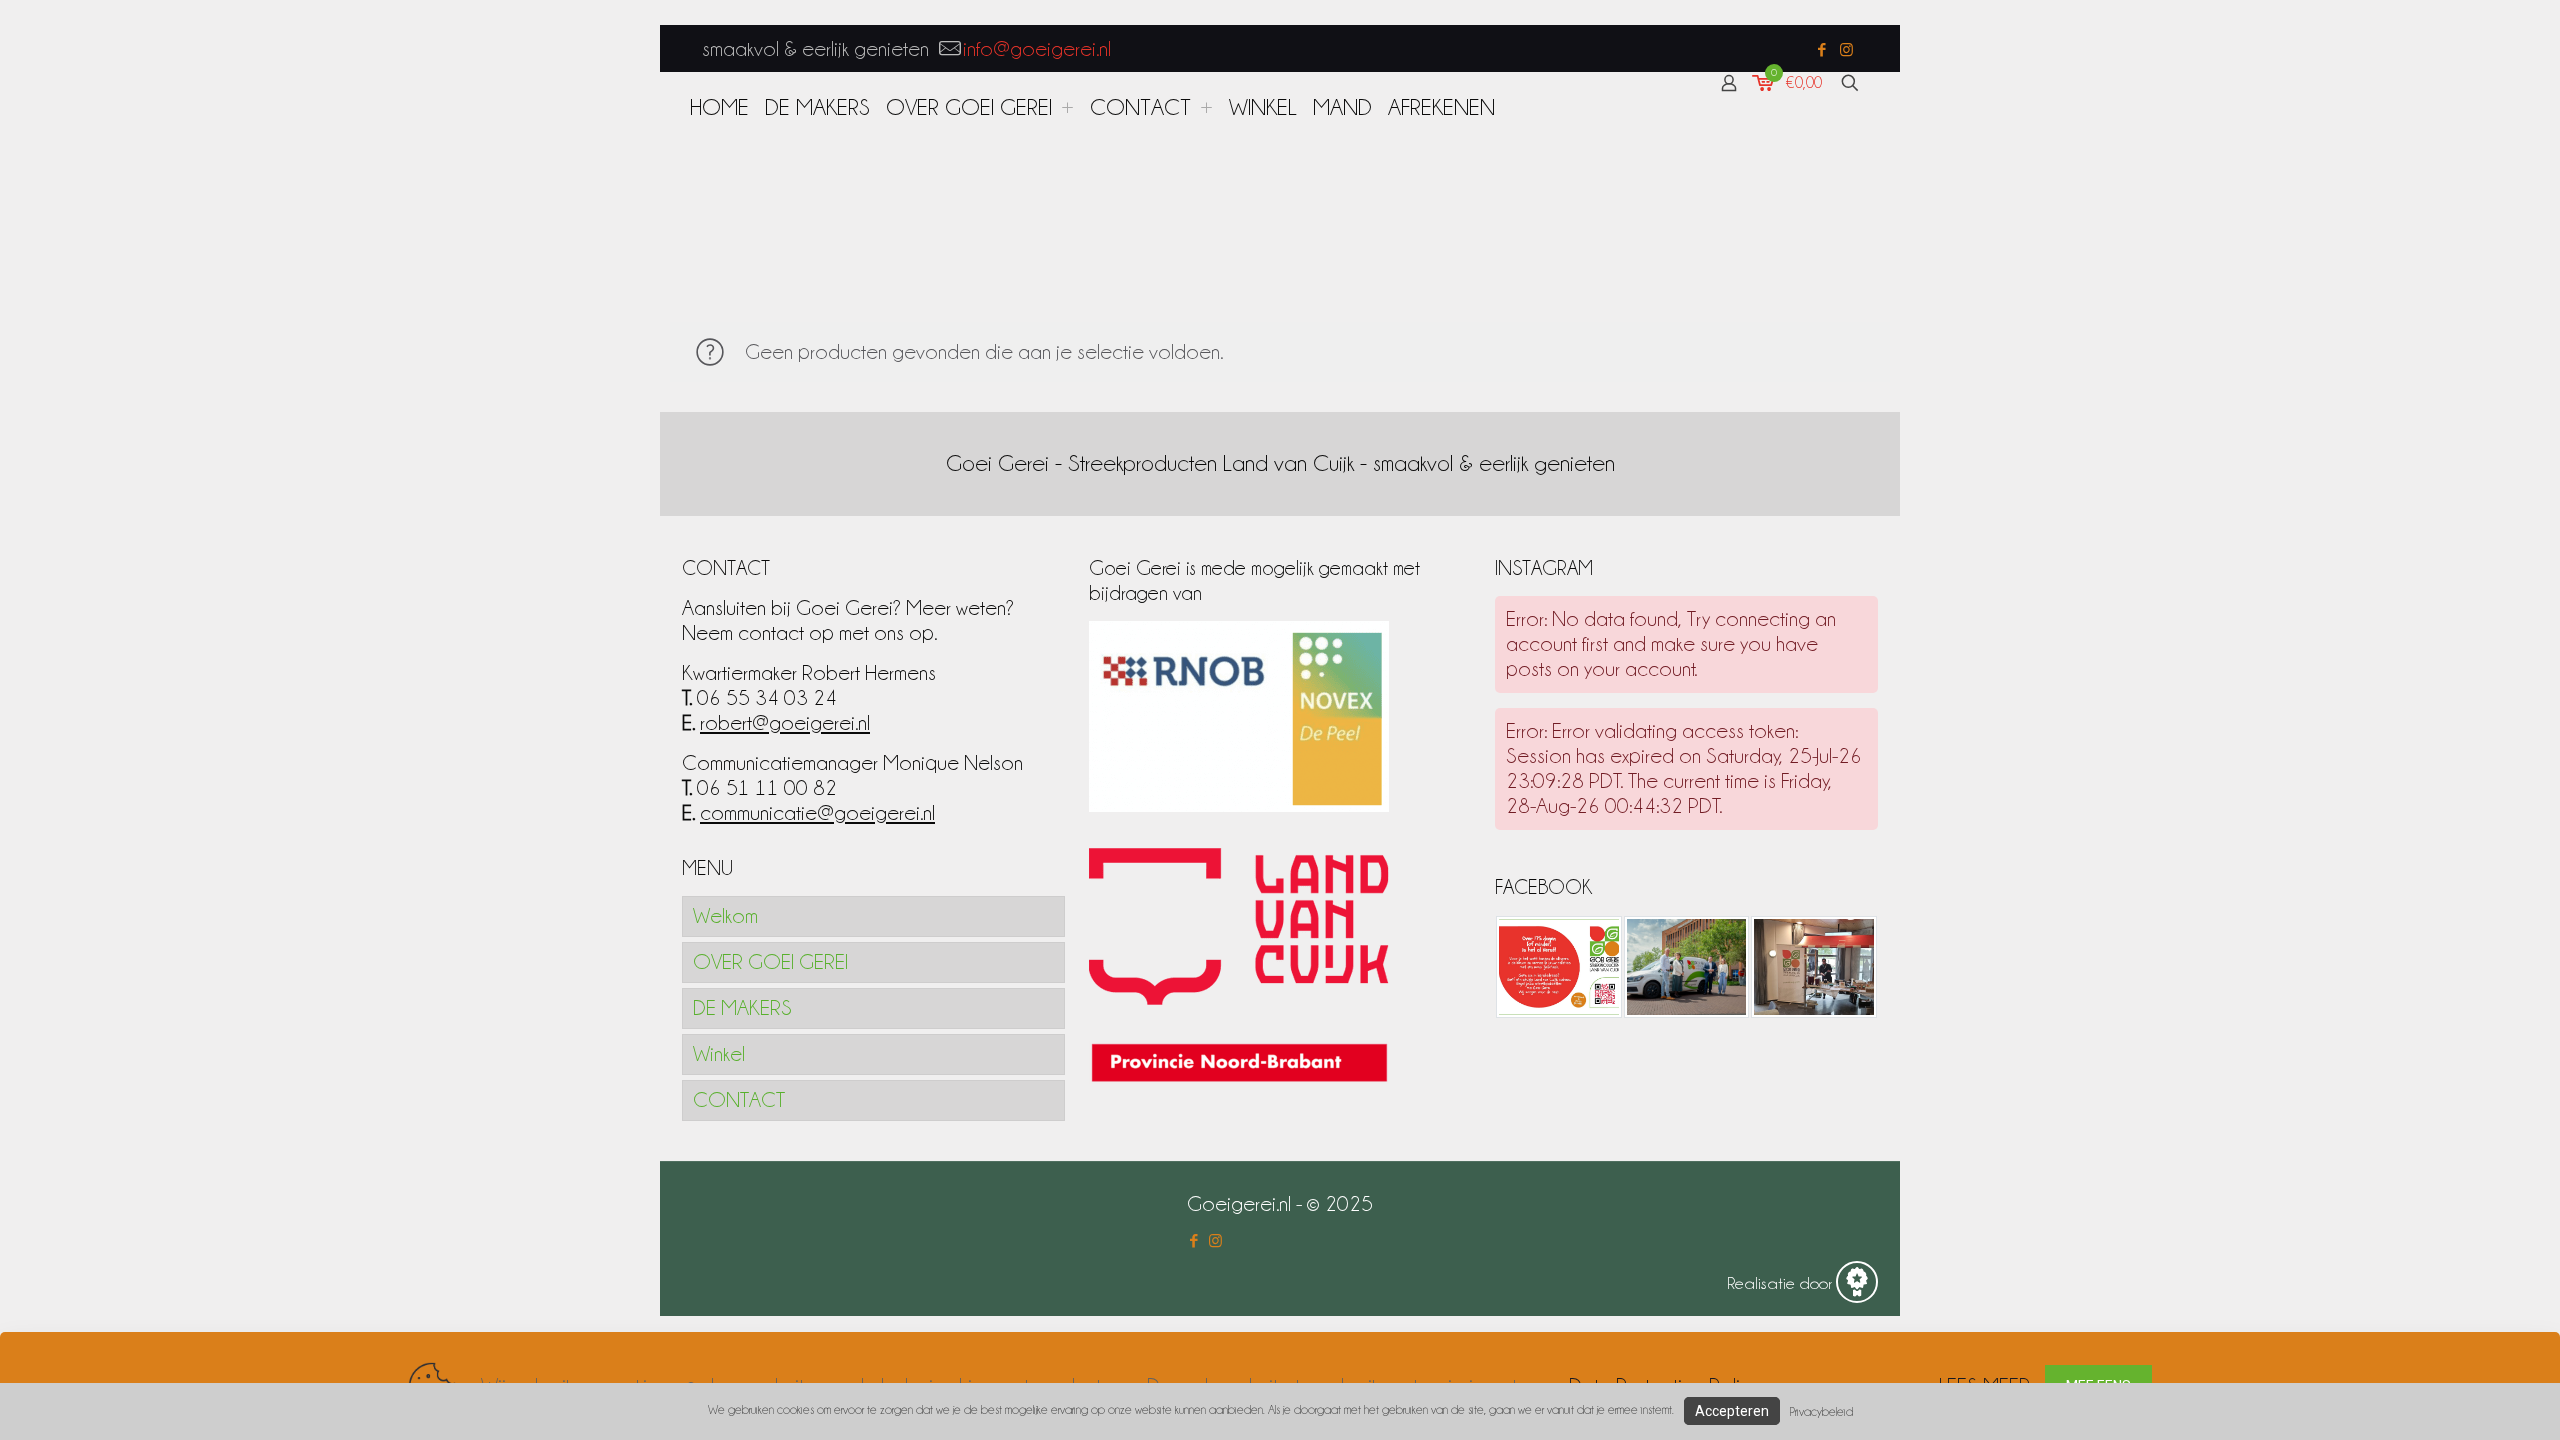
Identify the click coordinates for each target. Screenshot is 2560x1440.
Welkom (725, 916)
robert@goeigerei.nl (785, 723)
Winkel (719, 1054)
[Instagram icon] (1846, 50)
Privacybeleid (1821, 1411)
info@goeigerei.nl (1037, 49)
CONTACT (739, 1100)
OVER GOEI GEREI (770, 962)
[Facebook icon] (1821, 50)
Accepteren (1732, 1411)
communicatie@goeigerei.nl (817, 813)
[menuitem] (1067, 107)
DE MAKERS (742, 1008)
